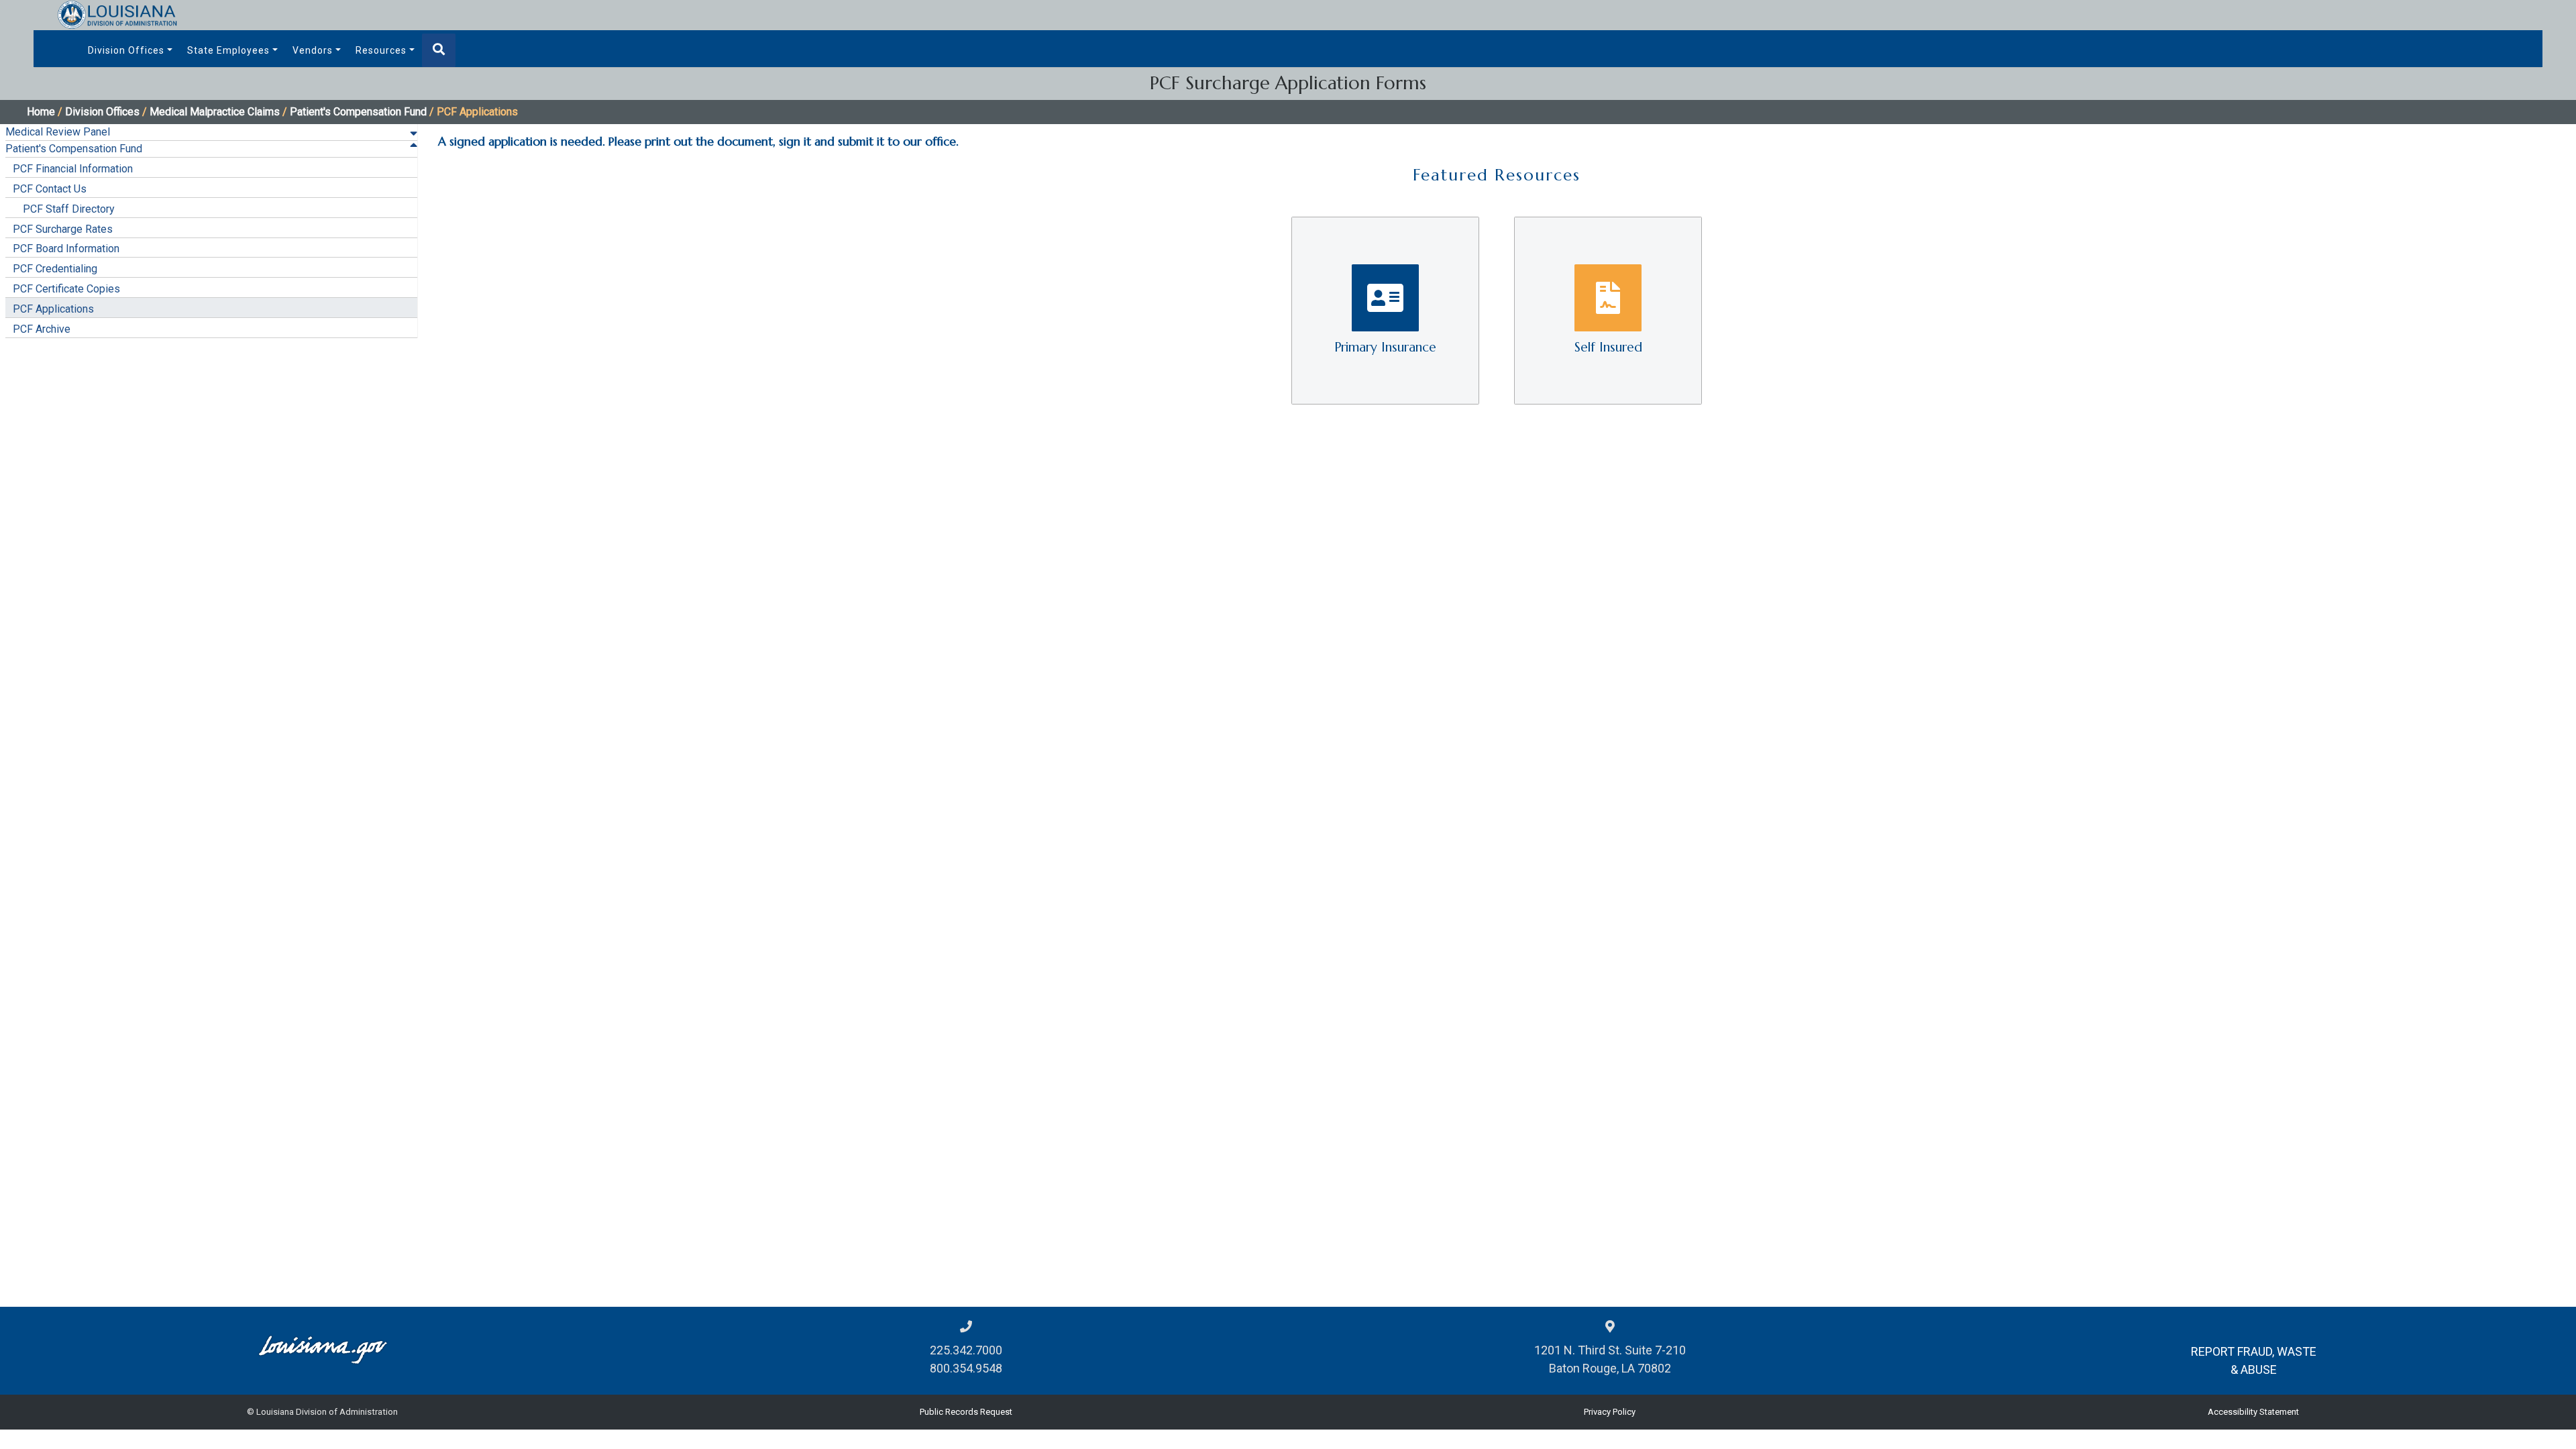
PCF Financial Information (73, 169)
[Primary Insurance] (1387, 310)
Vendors (313, 50)
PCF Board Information (66, 249)
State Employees (228, 50)
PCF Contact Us (50, 189)
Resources (381, 50)
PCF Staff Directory (69, 209)
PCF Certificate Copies (66, 289)
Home (41, 112)
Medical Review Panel (58, 132)
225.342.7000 (966, 1350)
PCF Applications (53, 309)
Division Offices (126, 50)
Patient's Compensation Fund (358, 112)
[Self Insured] (1608, 310)
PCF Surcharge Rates (63, 229)
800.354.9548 (966, 1368)
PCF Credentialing (55, 269)
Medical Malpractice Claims (215, 112)
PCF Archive (42, 329)
